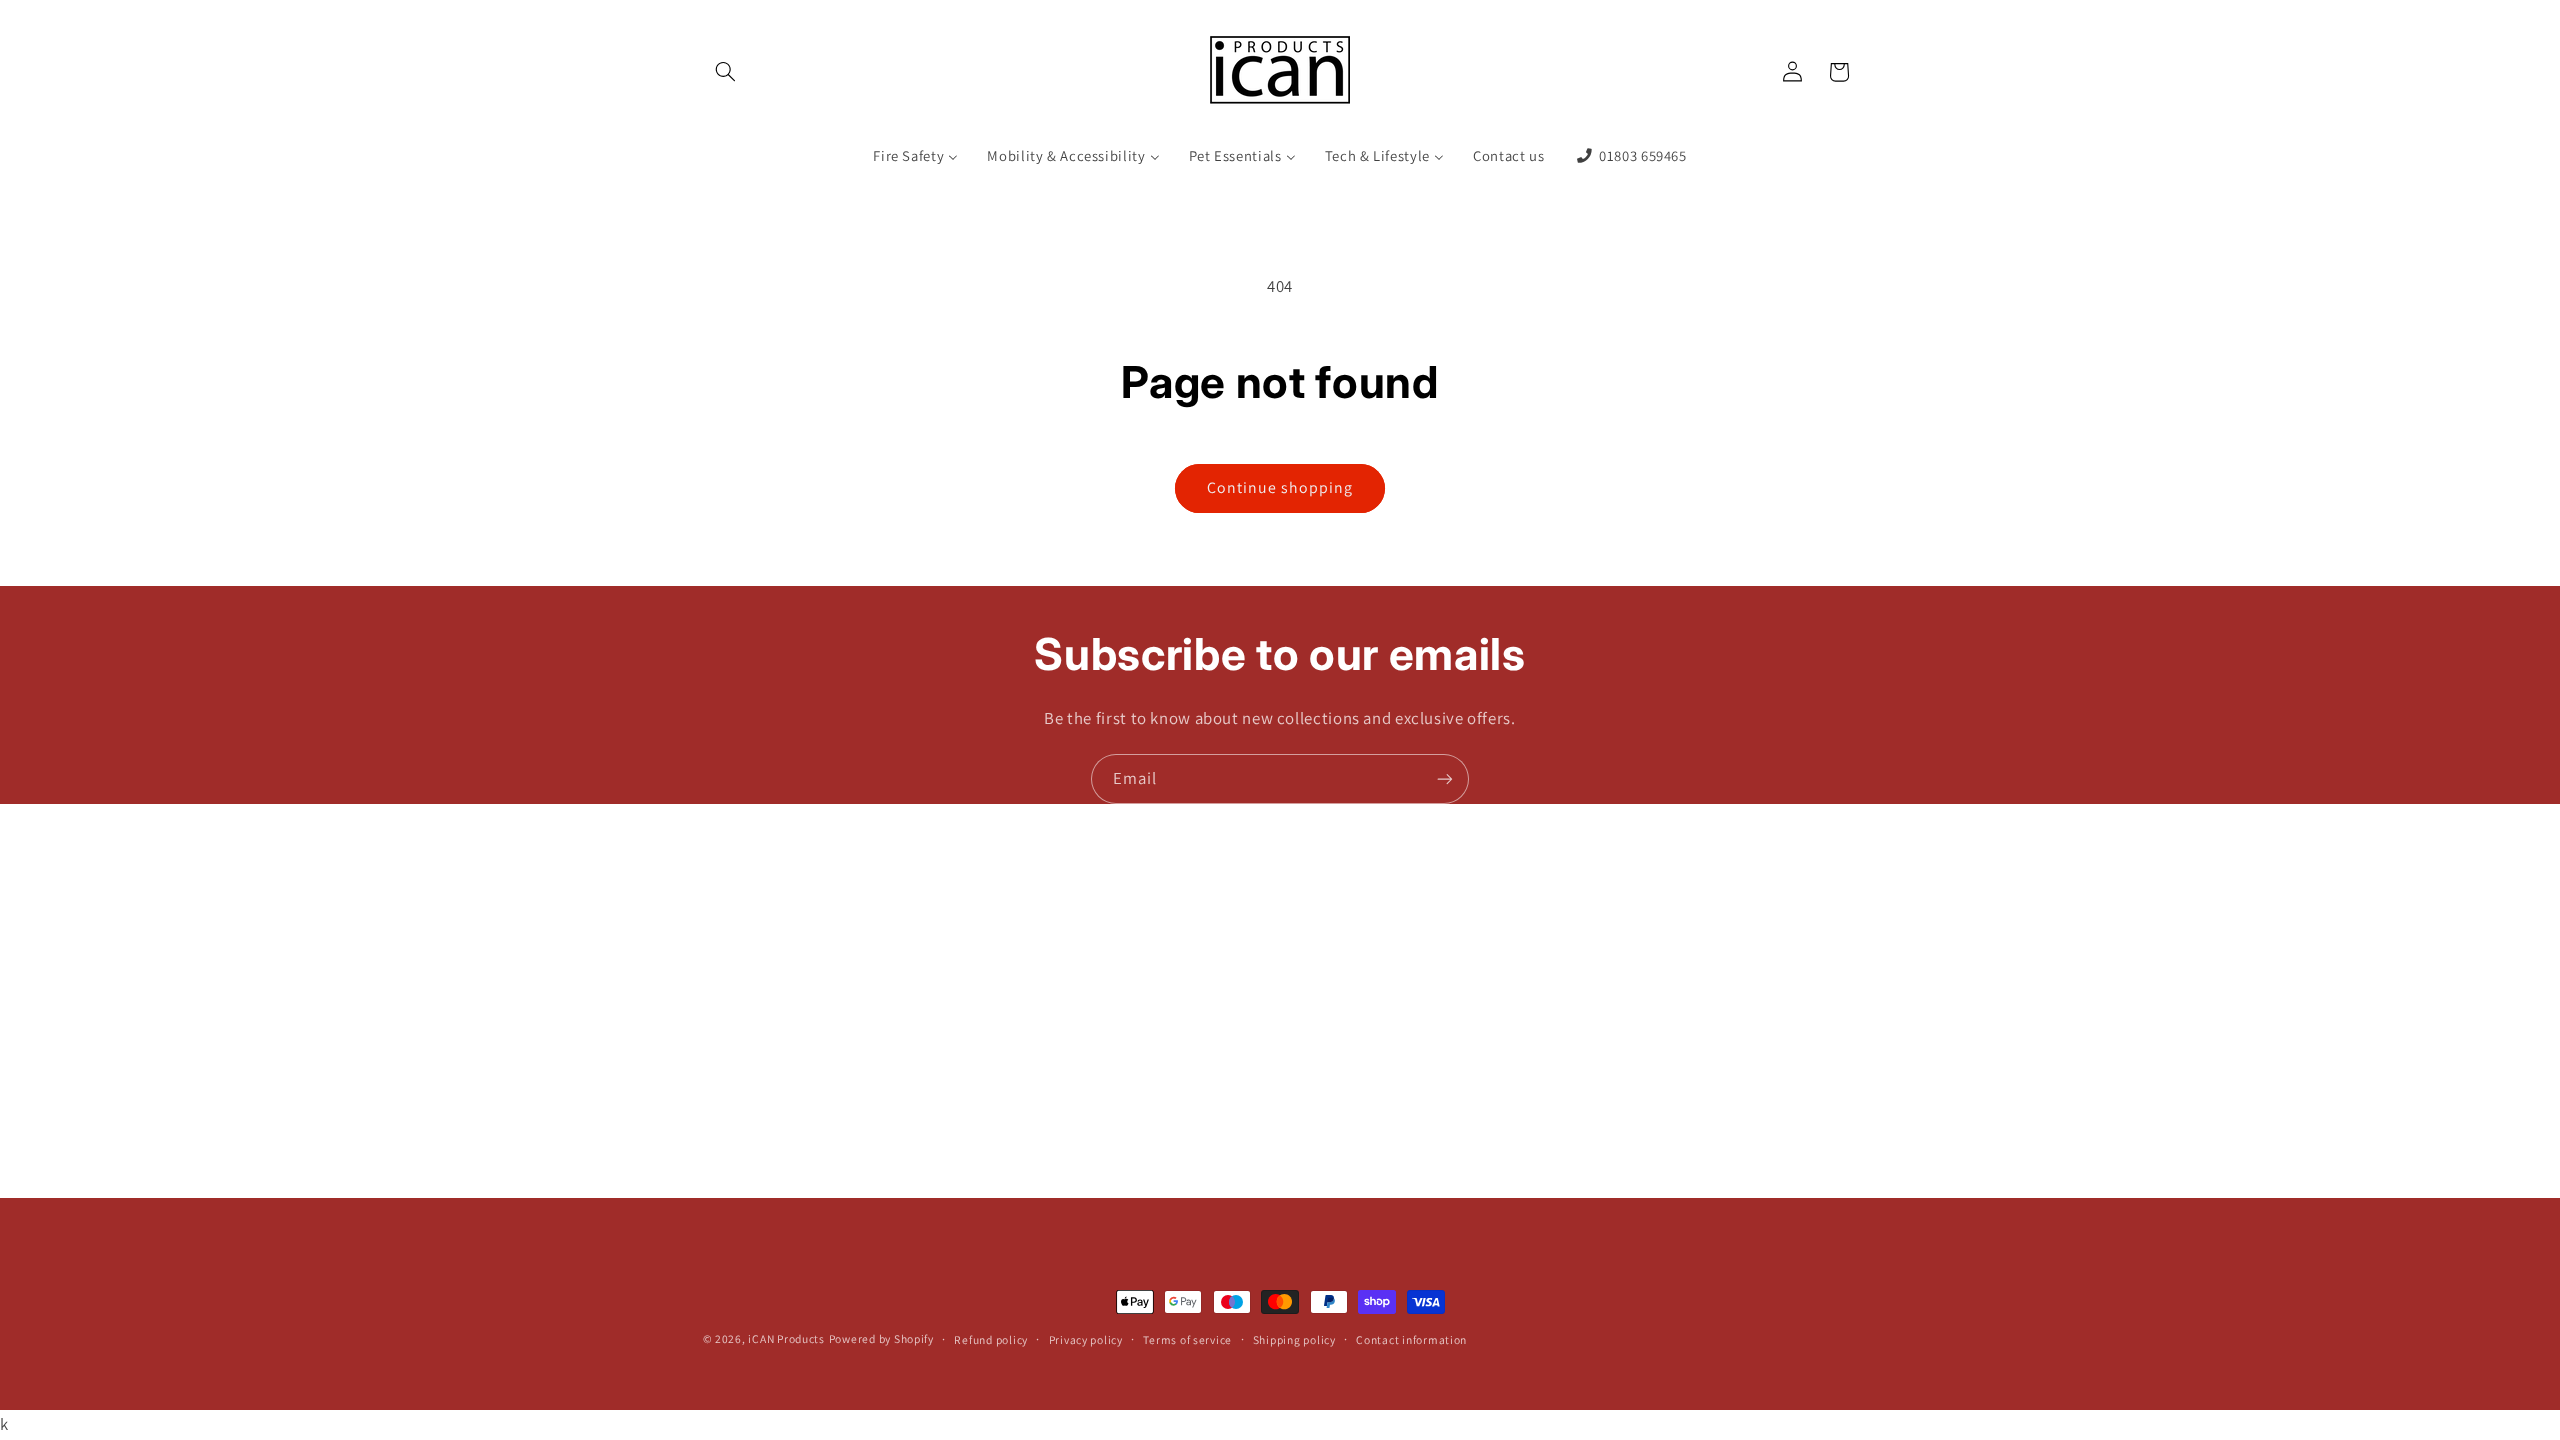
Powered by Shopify (881, 1338)
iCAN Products (786, 1338)
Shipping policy (1294, 1339)
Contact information (1411, 1339)
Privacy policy (1086, 1339)
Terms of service (1187, 1339)
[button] (726, 72)
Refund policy (991, 1339)
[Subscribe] (1445, 778)
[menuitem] (916, 157)
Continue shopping (1280, 487)
